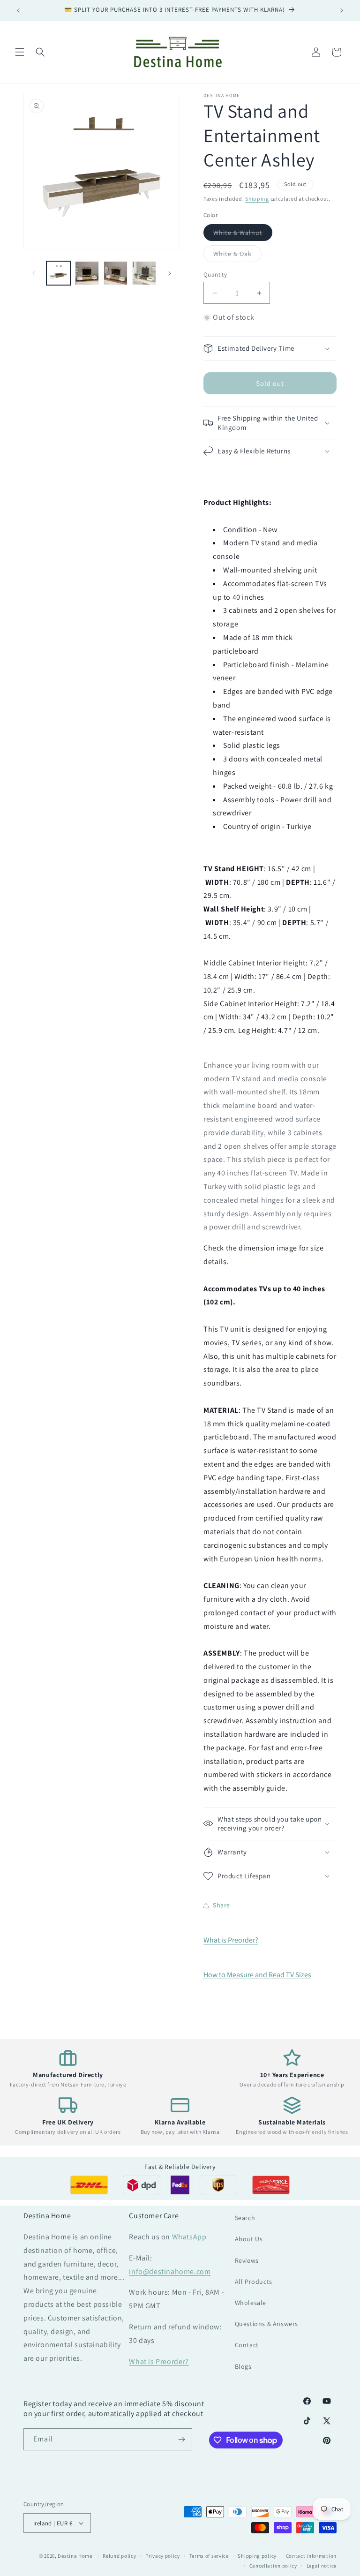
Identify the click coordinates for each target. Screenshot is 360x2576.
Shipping (257, 199)
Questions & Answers (266, 2324)
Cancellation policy (273, 2566)
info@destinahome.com (170, 2271)
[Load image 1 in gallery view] (58, 273)
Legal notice (322, 2566)
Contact (247, 2345)
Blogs (243, 2366)
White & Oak (237, 256)
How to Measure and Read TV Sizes (257, 1975)
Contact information (311, 2556)
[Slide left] (34, 273)
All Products (254, 2282)
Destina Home (75, 2556)
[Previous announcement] (18, 10)
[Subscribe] (181, 2439)
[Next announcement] (342, 10)
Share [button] (221, 1905)
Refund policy (119, 2556)
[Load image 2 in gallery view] (87, 273)
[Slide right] (170, 273)
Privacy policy (163, 2556)
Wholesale (251, 2303)
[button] (20, 52)
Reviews (247, 2260)
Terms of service (209, 2556)
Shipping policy (257, 2556)
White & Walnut (243, 234)
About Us (249, 2239)
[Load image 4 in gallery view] (116, 273)
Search (245, 2218)
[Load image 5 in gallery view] (144, 273)
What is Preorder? (231, 1940)
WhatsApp (189, 2237)
